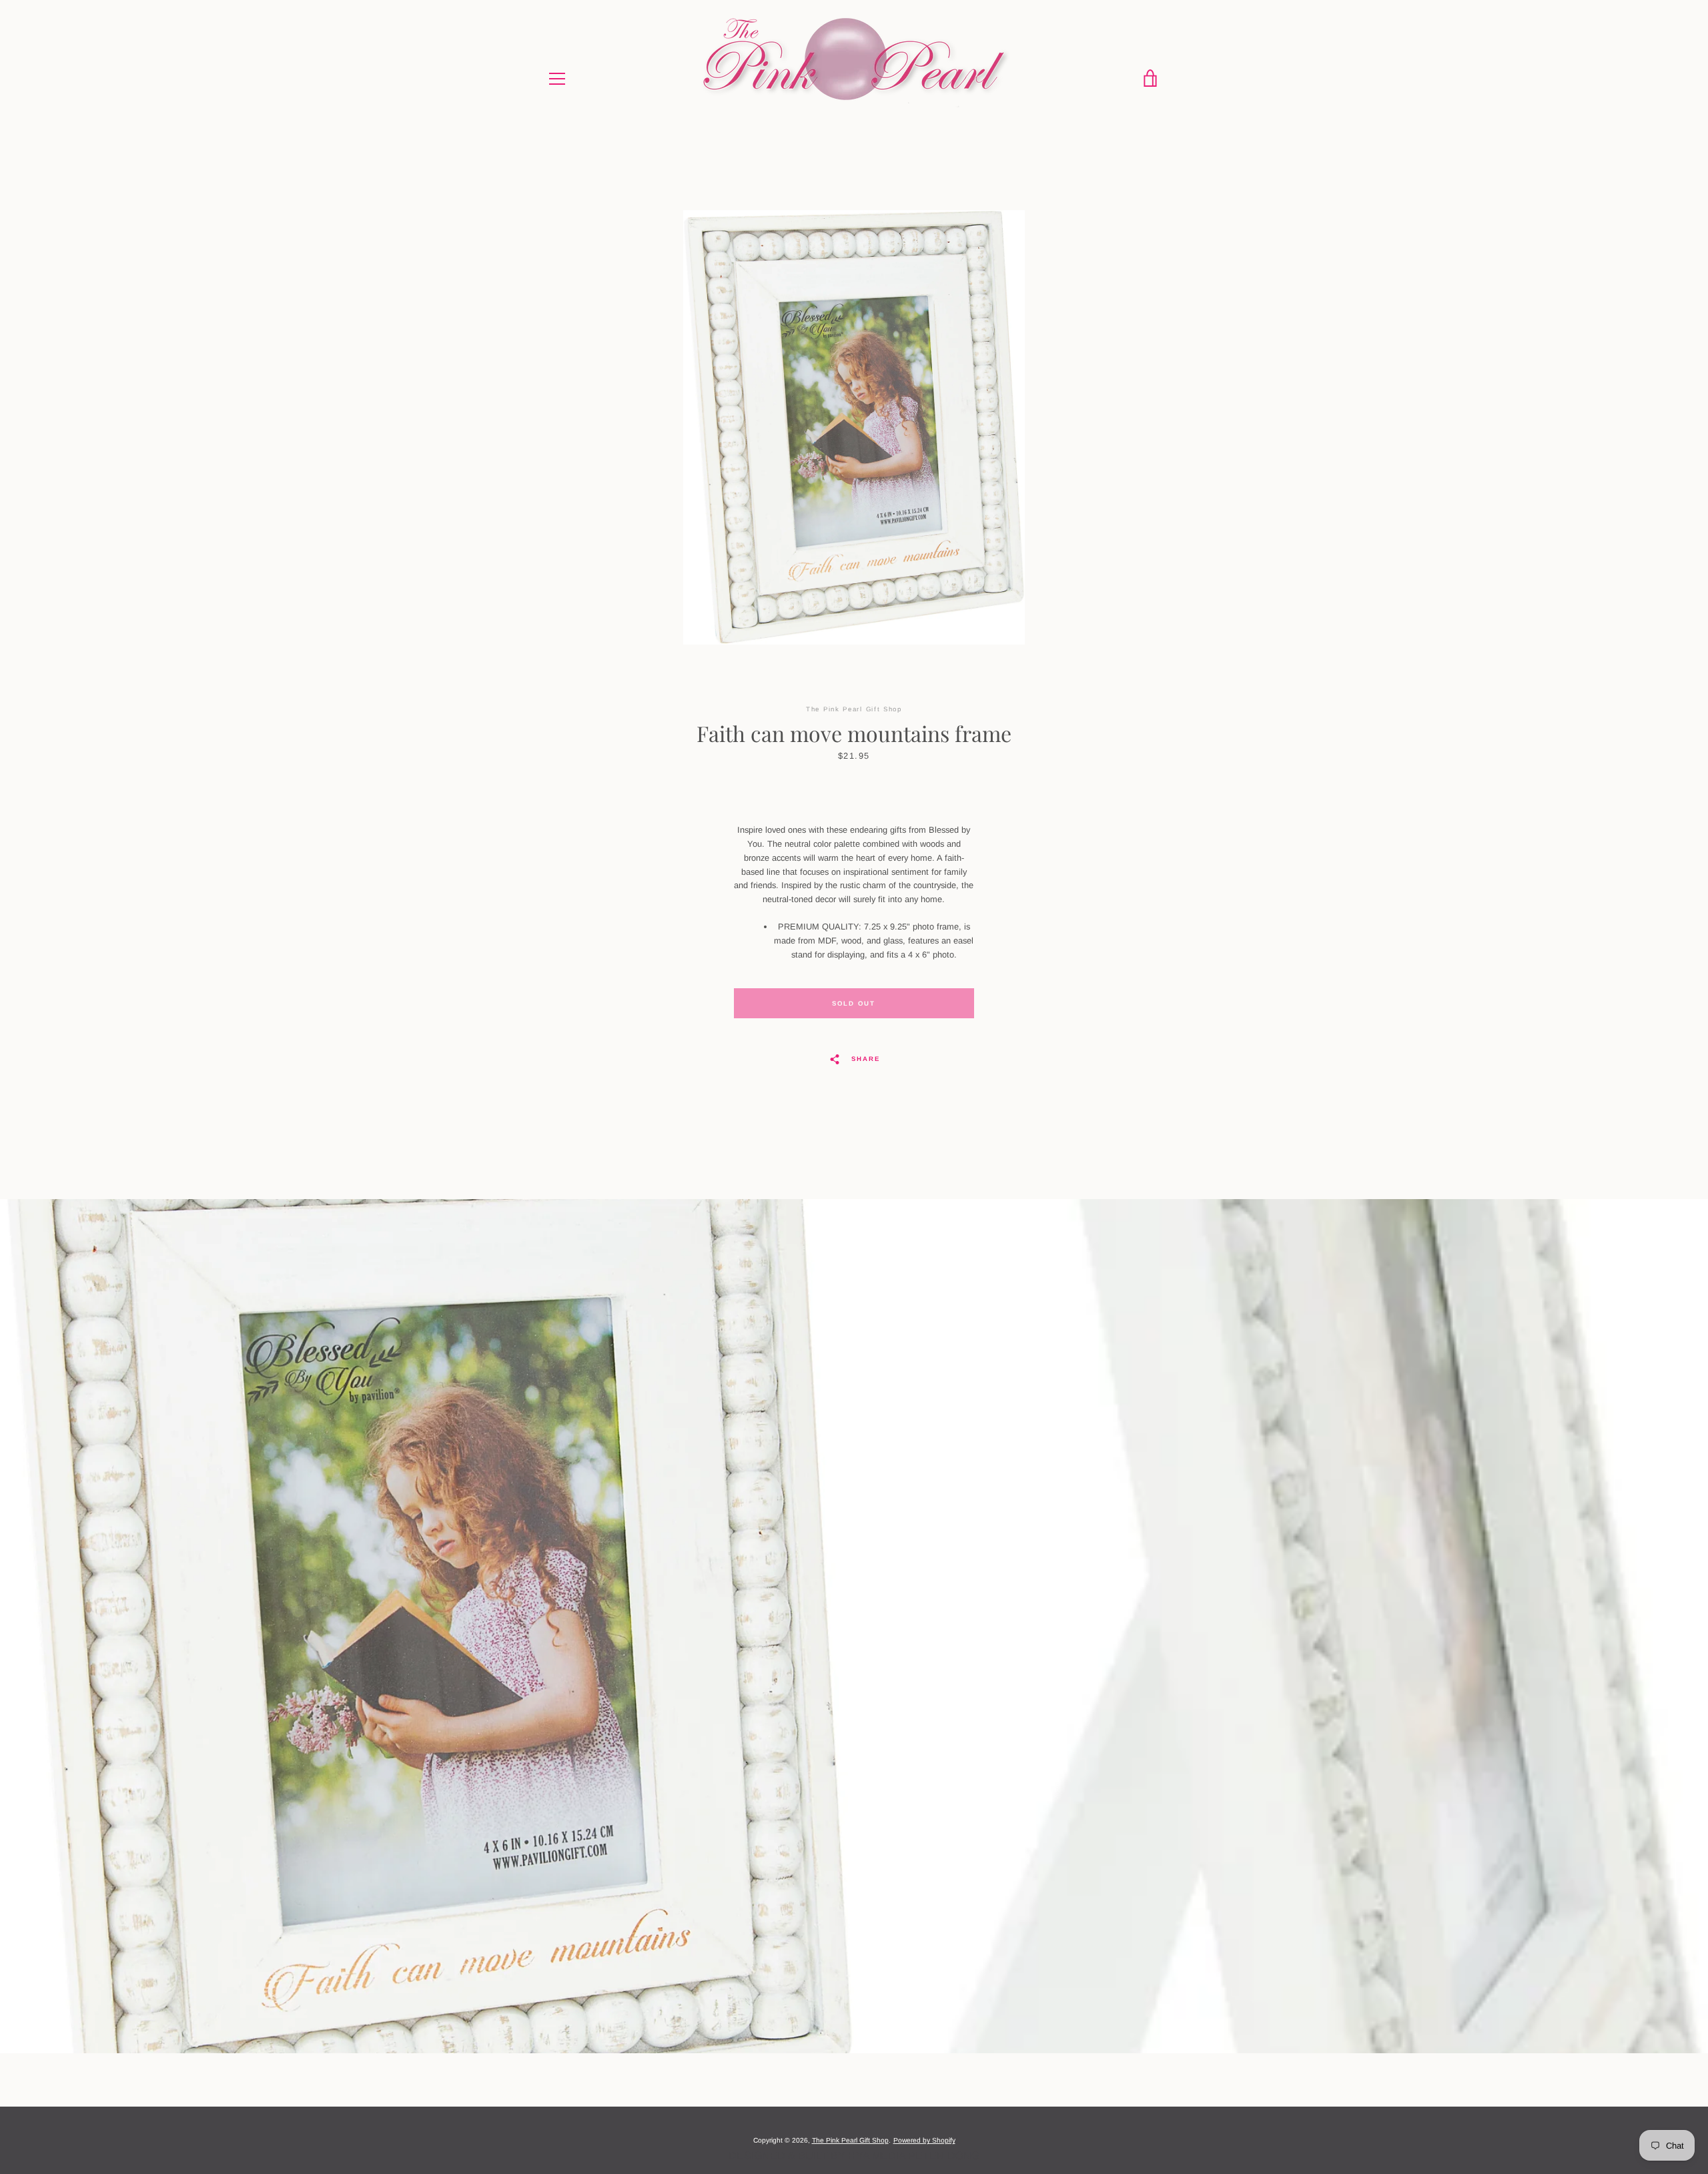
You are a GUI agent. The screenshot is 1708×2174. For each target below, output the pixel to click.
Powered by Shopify (924, 2140)
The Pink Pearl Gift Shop (850, 2140)
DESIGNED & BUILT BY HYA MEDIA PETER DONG (854, 2156)
